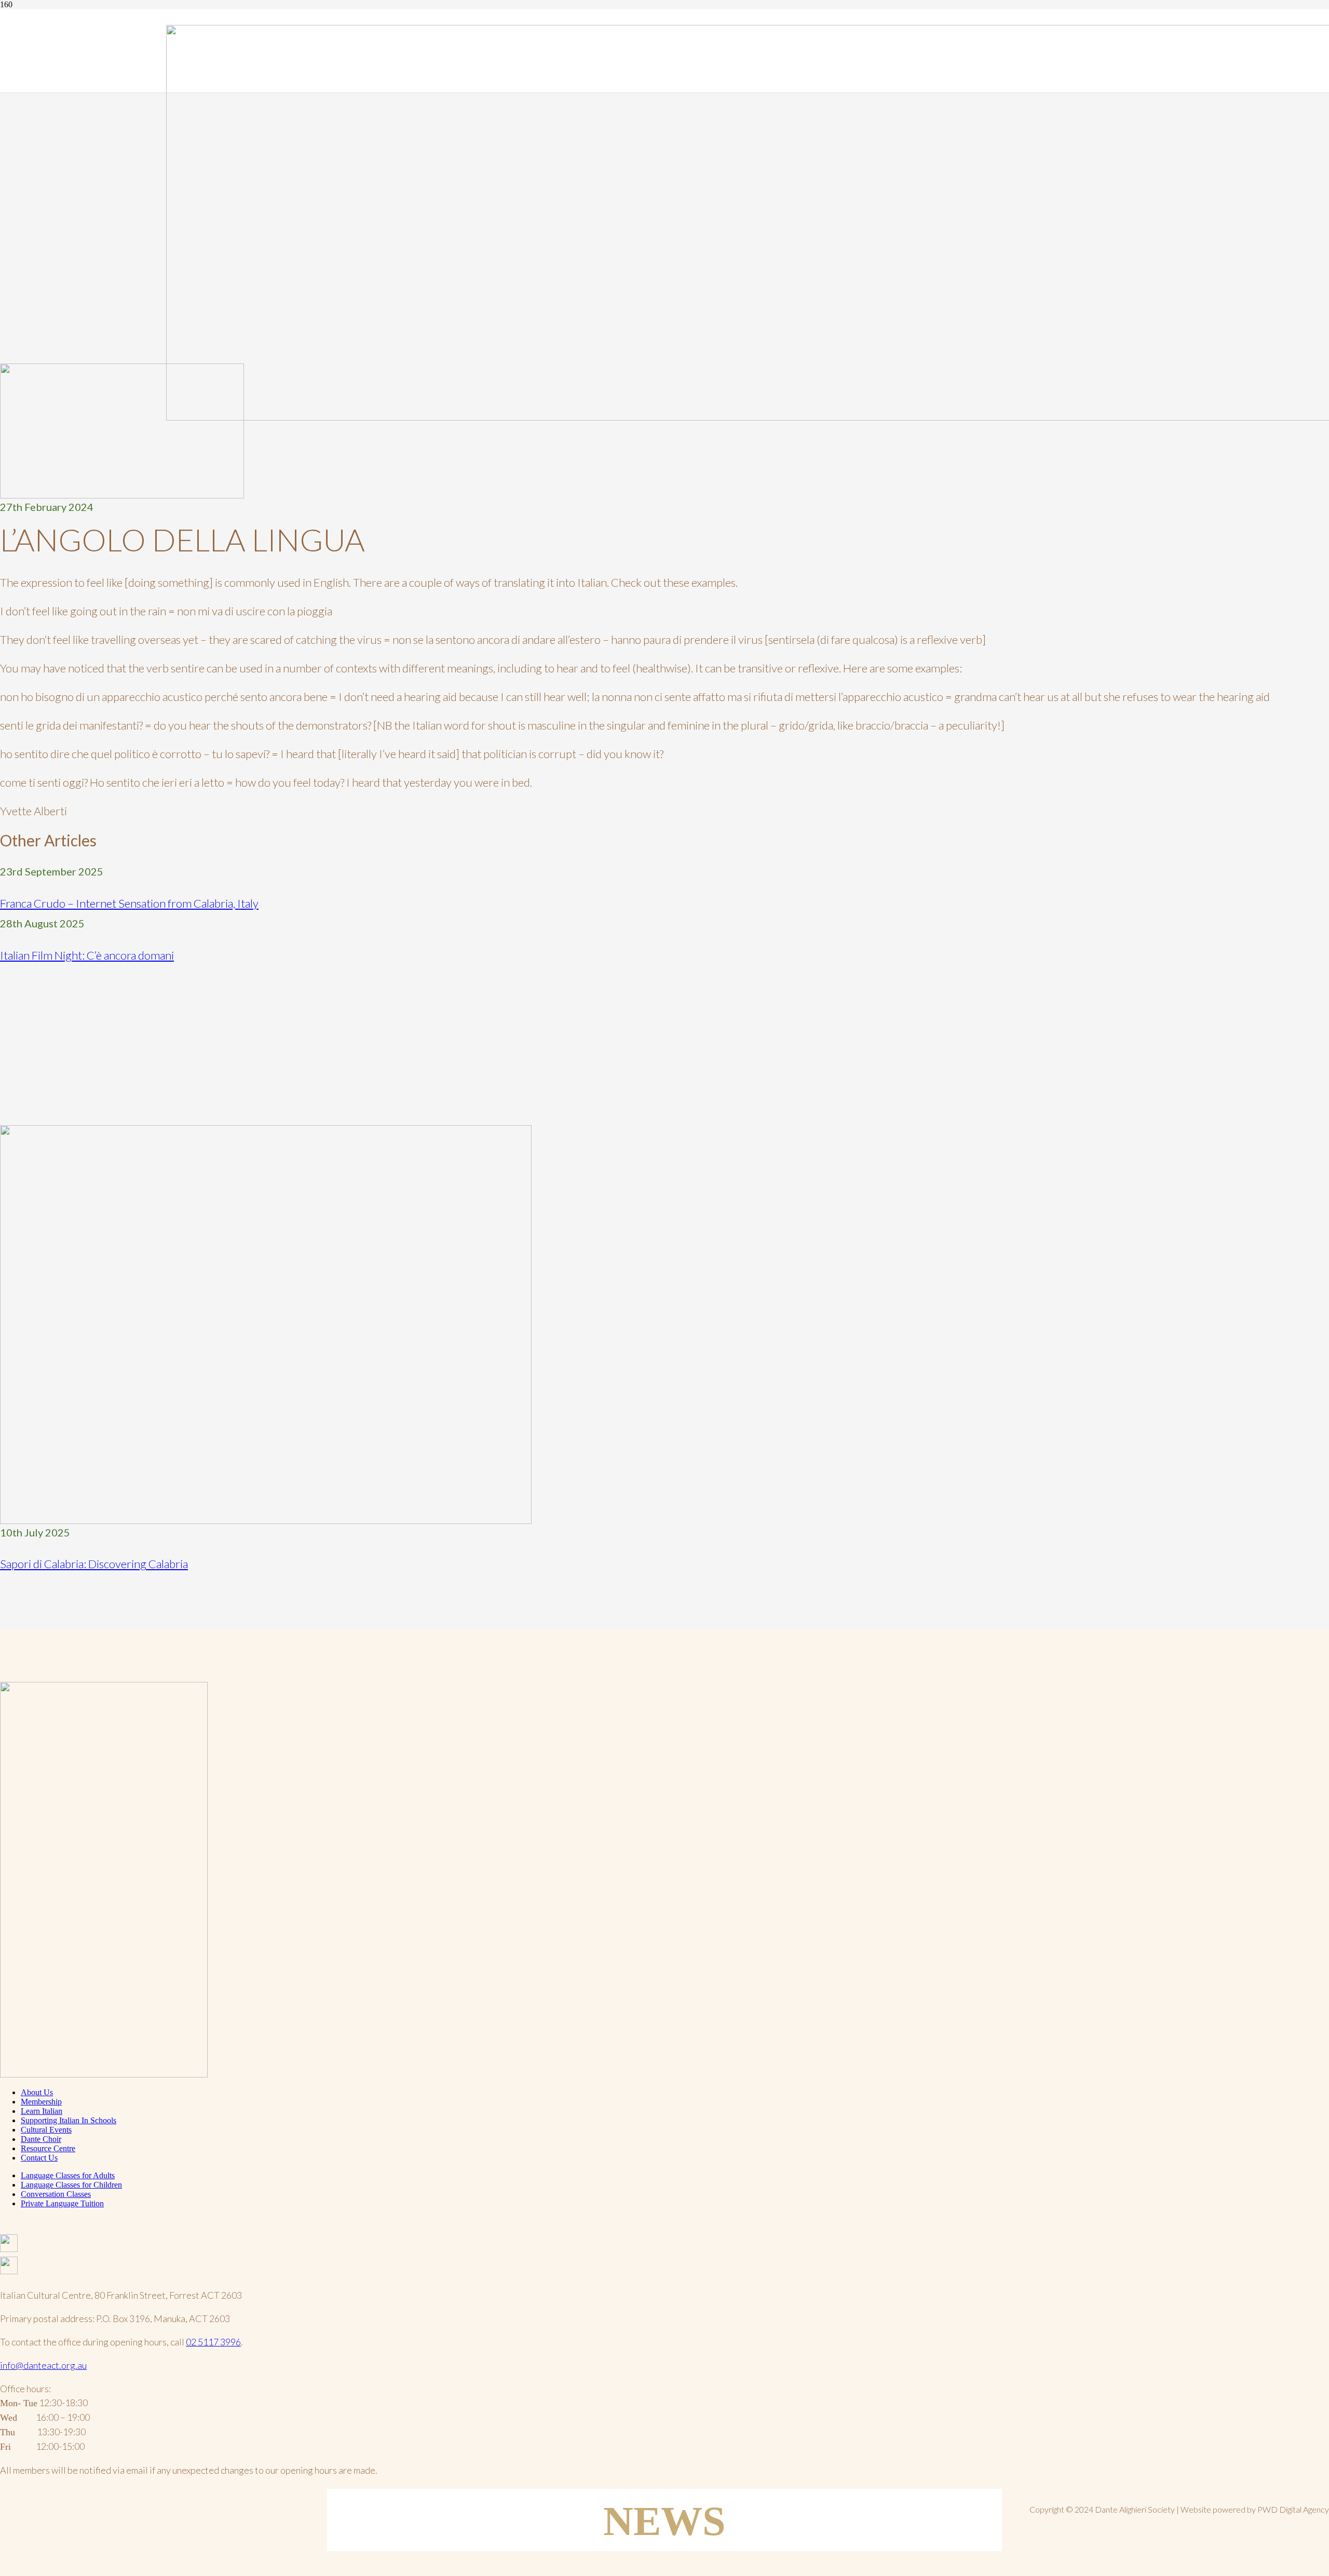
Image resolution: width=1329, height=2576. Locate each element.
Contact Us (39, 2158)
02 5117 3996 (213, 2342)
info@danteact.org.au (43, 2365)
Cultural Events (46, 2130)
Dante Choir (41, 2139)
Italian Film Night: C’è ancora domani (87, 955)
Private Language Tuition (62, 2203)
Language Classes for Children (71, 2185)
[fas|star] (664, 2245)
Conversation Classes (56, 2194)
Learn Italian (42, 2111)
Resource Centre (48, 2148)
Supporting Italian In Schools (69, 2120)
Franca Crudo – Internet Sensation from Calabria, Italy (129, 903)
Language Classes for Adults (68, 2175)
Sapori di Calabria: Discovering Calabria (94, 1564)
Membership (41, 2102)
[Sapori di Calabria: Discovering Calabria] (266, 1521)
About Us (37, 2092)
